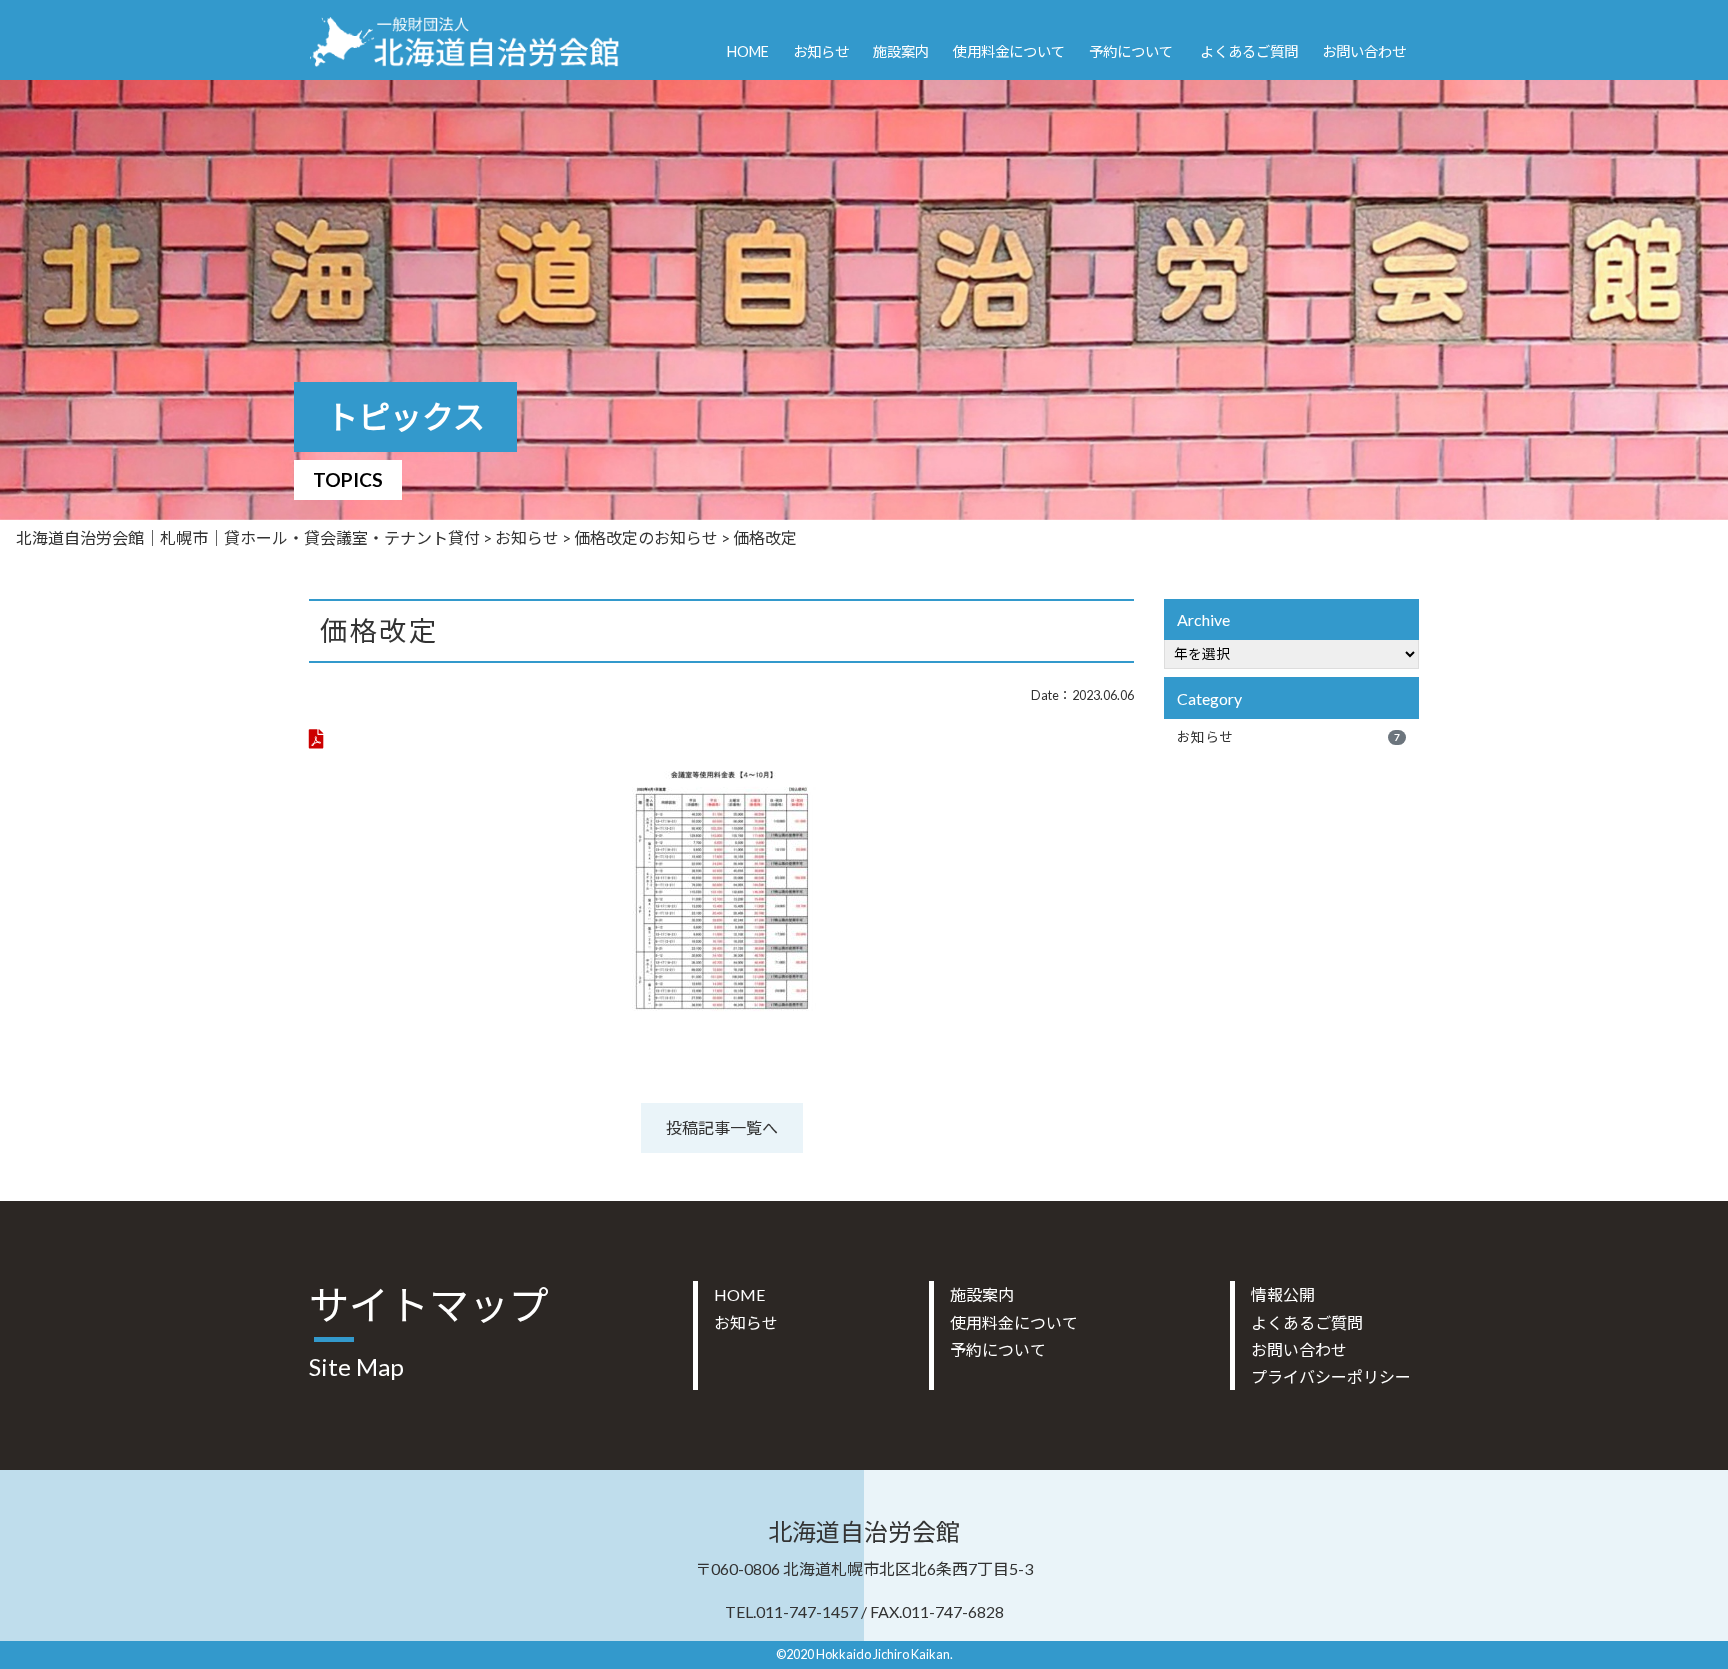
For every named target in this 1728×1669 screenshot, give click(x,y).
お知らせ (821, 51)
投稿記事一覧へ (722, 1127)
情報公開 (1283, 1294)
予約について (1131, 51)
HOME (748, 51)
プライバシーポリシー (1331, 1376)
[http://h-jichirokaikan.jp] (464, 37)
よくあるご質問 (1249, 51)
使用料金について (1009, 51)
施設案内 (901, 51)
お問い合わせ (1364, 51)
